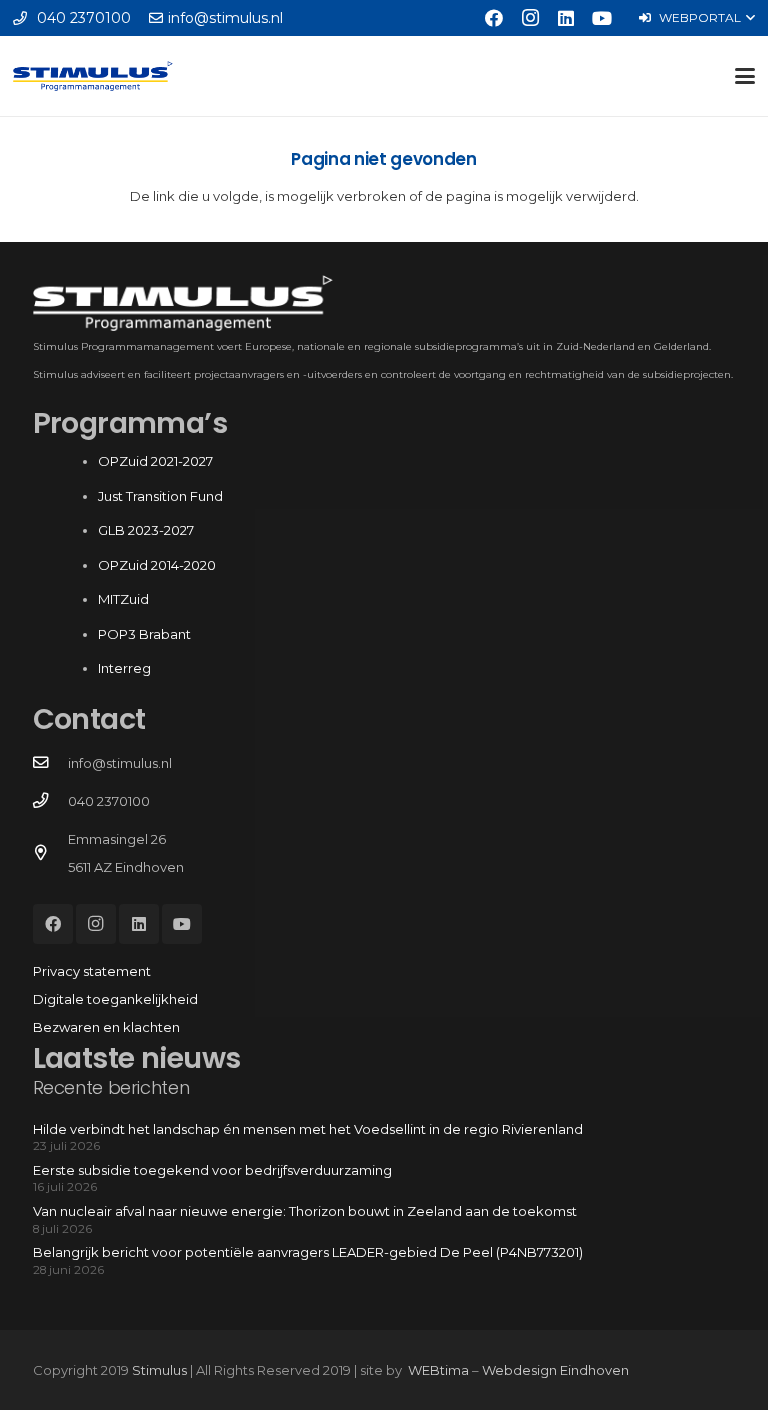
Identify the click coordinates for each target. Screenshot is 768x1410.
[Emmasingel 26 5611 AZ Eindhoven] (50, 853)
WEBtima (438, 1370)
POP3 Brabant (144, 634)
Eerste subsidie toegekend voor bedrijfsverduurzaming (212, 1170)
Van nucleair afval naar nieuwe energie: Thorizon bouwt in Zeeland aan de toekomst (305, 1211)
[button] (696, 18)
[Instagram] (530, 18)
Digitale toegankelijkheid (115, 999)
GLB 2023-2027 (146, 530)
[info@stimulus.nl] (50, 763)
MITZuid (123, 599)
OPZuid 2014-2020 (157, 565)
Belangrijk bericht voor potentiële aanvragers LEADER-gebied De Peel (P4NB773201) (308, 1252)
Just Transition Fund (162, 496)
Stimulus (159, 1370)
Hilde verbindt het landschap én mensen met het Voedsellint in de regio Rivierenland (308, 1129)
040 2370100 (109, 801)
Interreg (124, 668)
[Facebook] (494, 18)
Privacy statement (92, 971)
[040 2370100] (50, 801)
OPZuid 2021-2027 (155, 461)
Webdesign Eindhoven (555, 1370)
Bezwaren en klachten (106, 1027)
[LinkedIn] (566, 18)
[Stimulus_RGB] (93, 76)
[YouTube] (602, 18)
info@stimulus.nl (120, 763)
